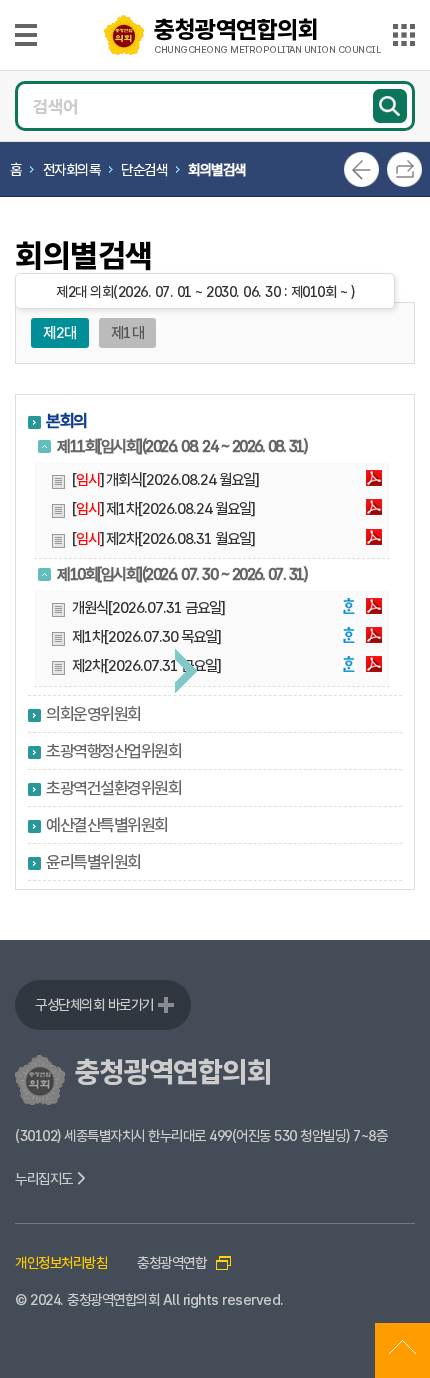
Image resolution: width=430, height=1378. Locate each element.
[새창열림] (374, 480)
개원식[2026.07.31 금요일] (148, 608)
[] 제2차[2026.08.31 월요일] (163, 539)
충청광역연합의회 (267, 35)
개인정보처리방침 (61, 1262)
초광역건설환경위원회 (113, 788)
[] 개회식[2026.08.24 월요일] (165, 480)
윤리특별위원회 (93, 862)
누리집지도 (45, 1178)
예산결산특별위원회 (107, 825)
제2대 (60, 333)
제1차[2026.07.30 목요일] (146, 637)
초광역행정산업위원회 (113, 751)
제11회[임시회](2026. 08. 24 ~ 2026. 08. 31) (181, 446)
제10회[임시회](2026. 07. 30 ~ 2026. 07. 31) (181, 574)
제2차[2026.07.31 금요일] (146, 666)
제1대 (128, 333)
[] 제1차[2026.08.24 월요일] (163, 509)
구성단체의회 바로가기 (94, 1004)
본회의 (66, 421)
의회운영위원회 (93, 714)
